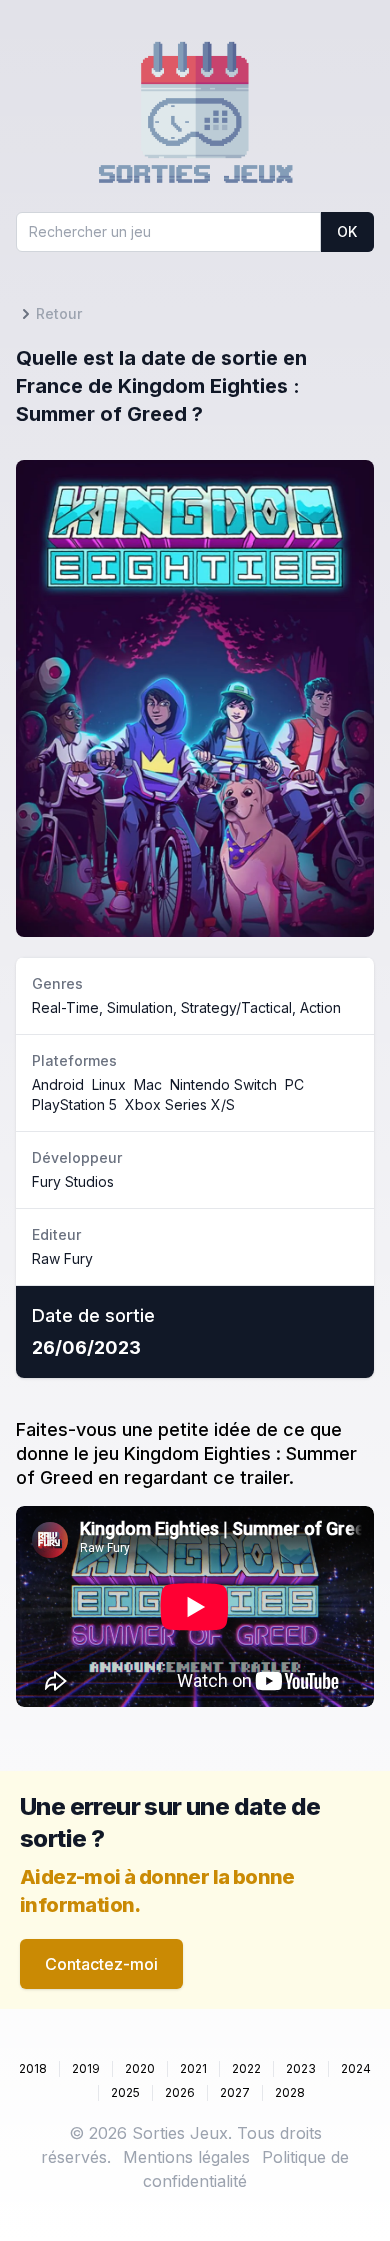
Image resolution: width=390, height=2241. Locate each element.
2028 (290, 2092)
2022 (246, 2068)
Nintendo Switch (223, 1084)
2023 (301, 2068)
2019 (86, 2068)
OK (347, 231)
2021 (193, 2068)
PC (294, 1084)
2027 (235, 2092)
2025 (125, 2092)
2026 (180, 2092)
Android (58, 1084)
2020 (140, 2068)
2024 (356, 2068)
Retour (59, 313)
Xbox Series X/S (180, 1104)
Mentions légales (186, 2157)
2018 (33, 2068)
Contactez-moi (101, 1964)
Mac (148, 1084)
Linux (109, 1084)
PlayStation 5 (74, 1104)
